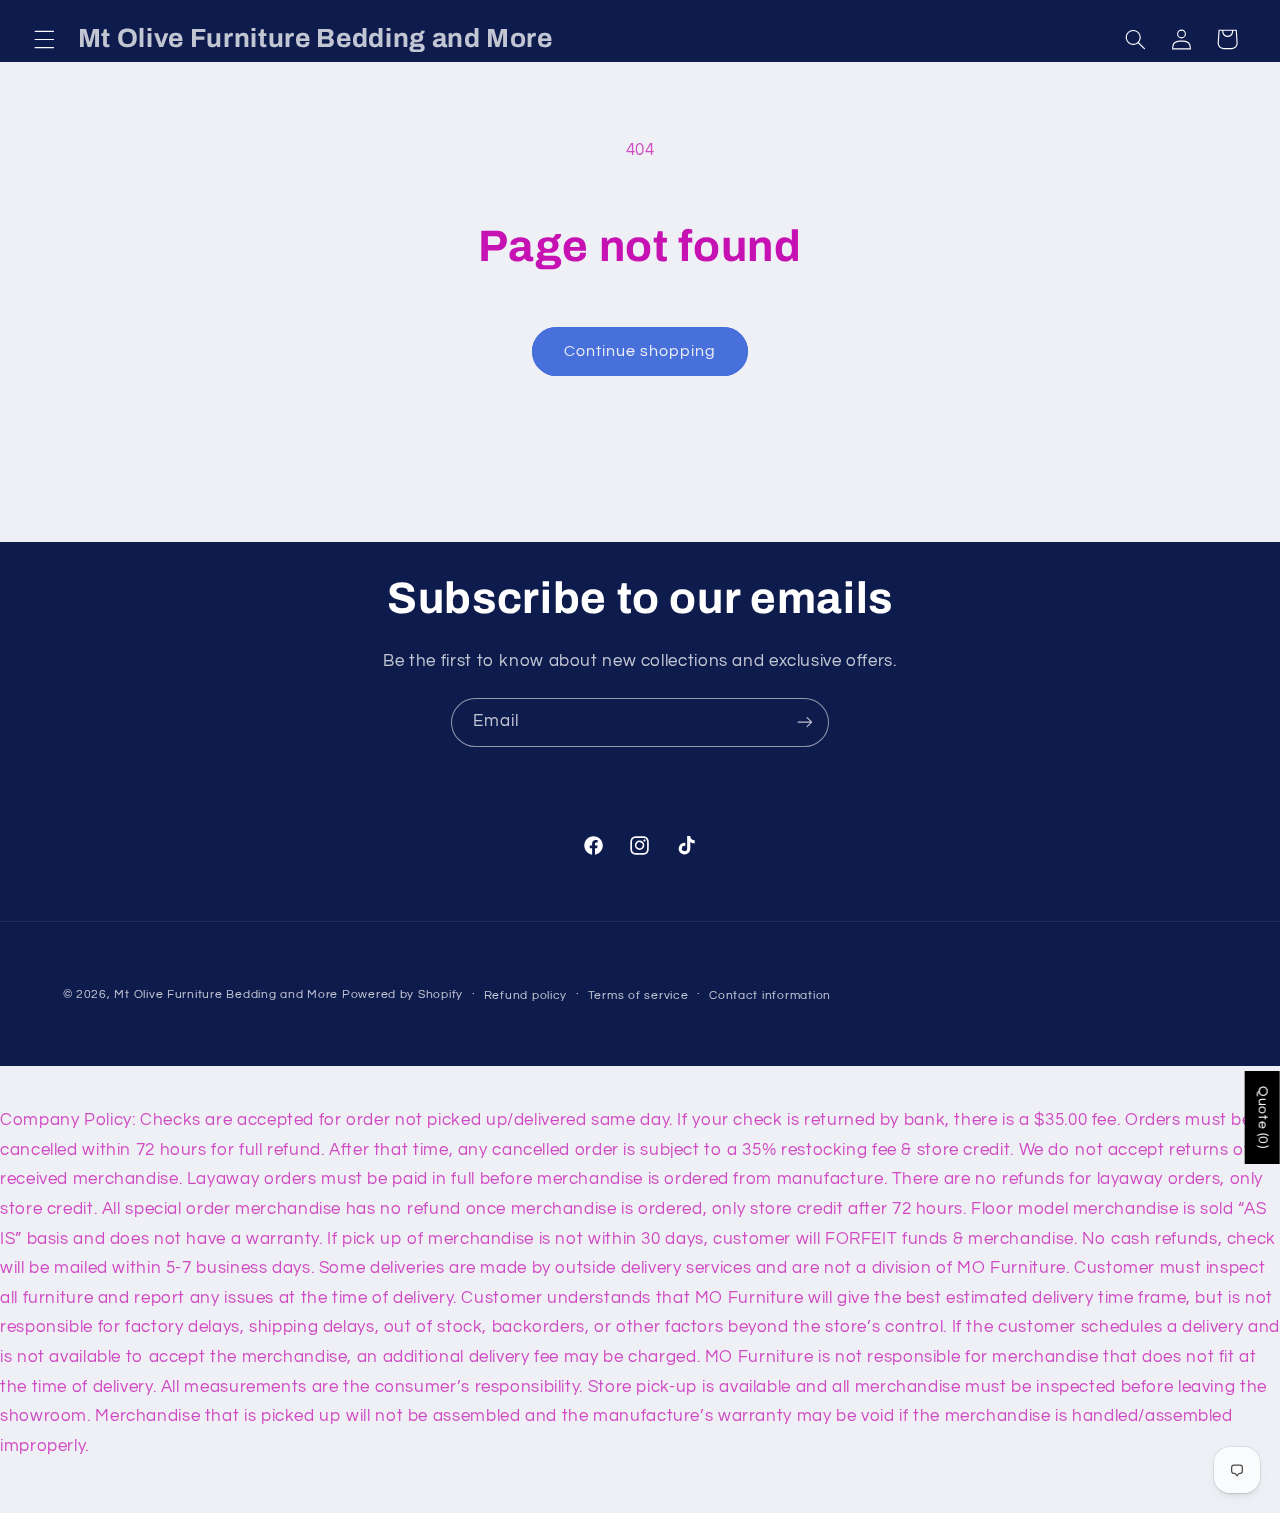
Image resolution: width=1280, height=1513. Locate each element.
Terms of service (638, 995)
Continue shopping (640, 351)
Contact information (770, 995)
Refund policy (526, 995)
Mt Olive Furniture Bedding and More (226, 994)
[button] (44, 39)
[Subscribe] (805, 722)
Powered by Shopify (402, 994)
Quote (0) (1263, 1117)
